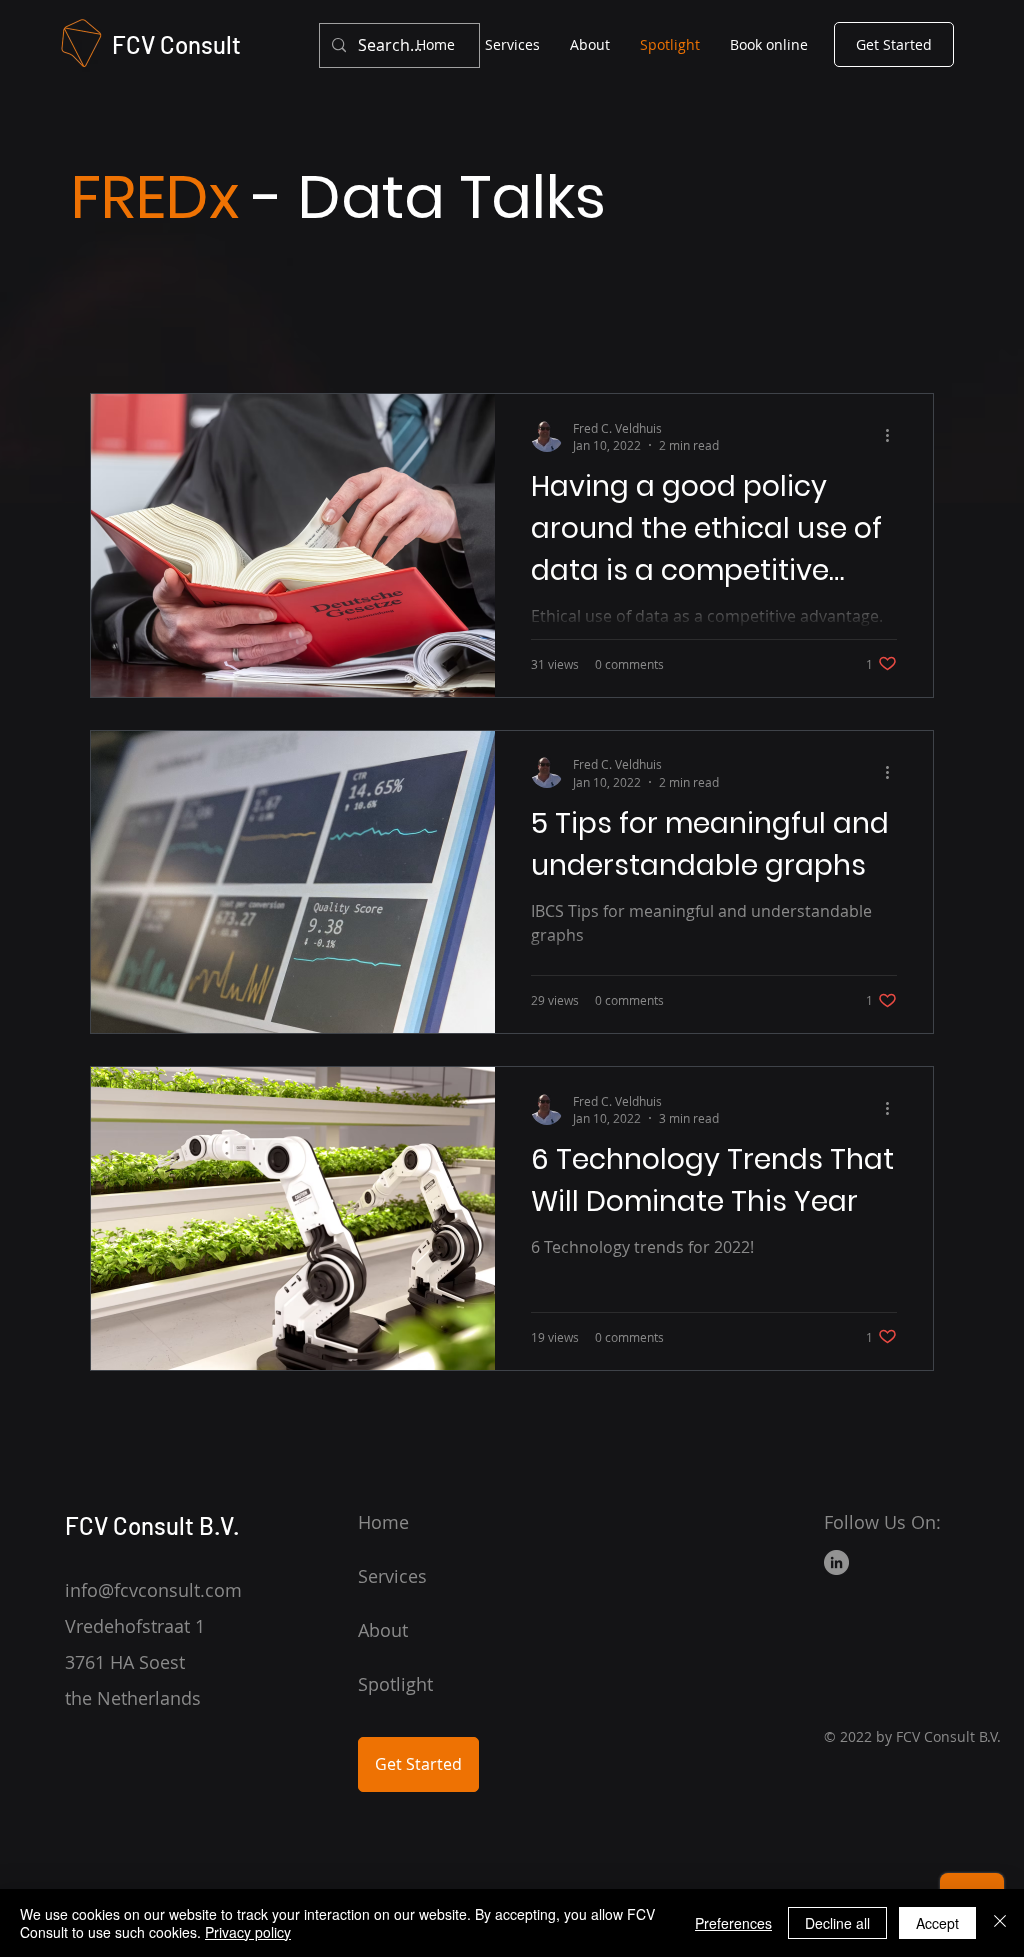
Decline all (837, 1923)
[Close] (1000, 1923)
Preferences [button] (733, 1923)
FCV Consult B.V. (152, 1525)
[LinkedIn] (836, 1562)
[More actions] (894, 436)
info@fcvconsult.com (153, 1590)
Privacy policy (248, 1932)
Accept (937, 1923)
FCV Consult (176, 44)
